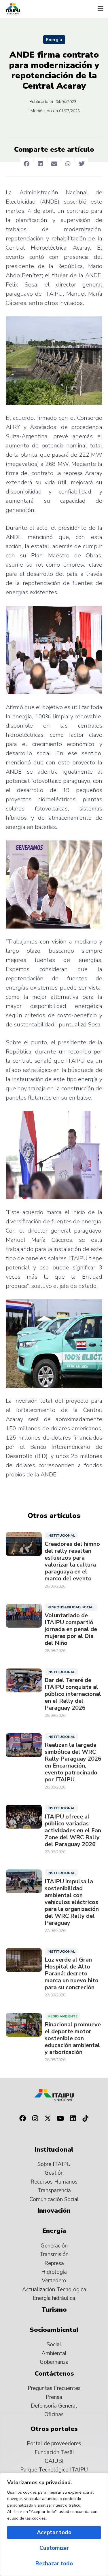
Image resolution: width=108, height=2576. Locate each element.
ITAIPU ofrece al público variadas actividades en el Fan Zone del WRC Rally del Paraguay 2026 (73, 1831)
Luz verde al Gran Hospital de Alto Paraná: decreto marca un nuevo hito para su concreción (72, 1974)
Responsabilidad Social (71, 1607)
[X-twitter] (48, 2118)
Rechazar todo (54, 2564)
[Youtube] (60, 2118)
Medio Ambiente (62, 2016)
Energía (54, 40)
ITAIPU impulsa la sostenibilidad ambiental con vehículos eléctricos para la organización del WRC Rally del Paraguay (72, 1902)
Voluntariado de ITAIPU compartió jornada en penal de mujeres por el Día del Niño (71, 1629)
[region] (54, 2524)
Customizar (54, 2548)
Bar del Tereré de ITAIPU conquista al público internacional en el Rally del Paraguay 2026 (73, 1694)
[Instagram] (35, 2118)
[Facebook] (23, 2118)
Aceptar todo (54, 2533)
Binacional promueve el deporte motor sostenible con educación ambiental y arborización (73, 2038)
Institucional (61, 1535)
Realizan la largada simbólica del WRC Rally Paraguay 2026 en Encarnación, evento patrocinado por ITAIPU (73, 1762)
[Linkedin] (73, 2118)
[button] (100, 9)
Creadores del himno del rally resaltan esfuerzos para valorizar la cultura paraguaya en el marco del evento (72, 1561)
